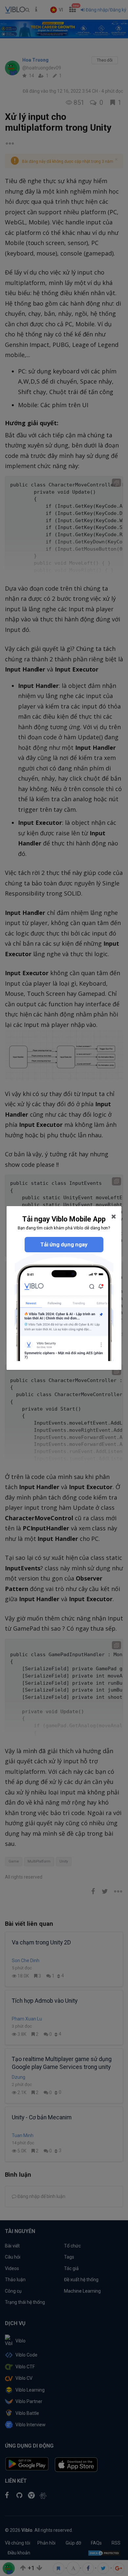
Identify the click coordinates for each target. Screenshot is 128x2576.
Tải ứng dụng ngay (64, 1244)
